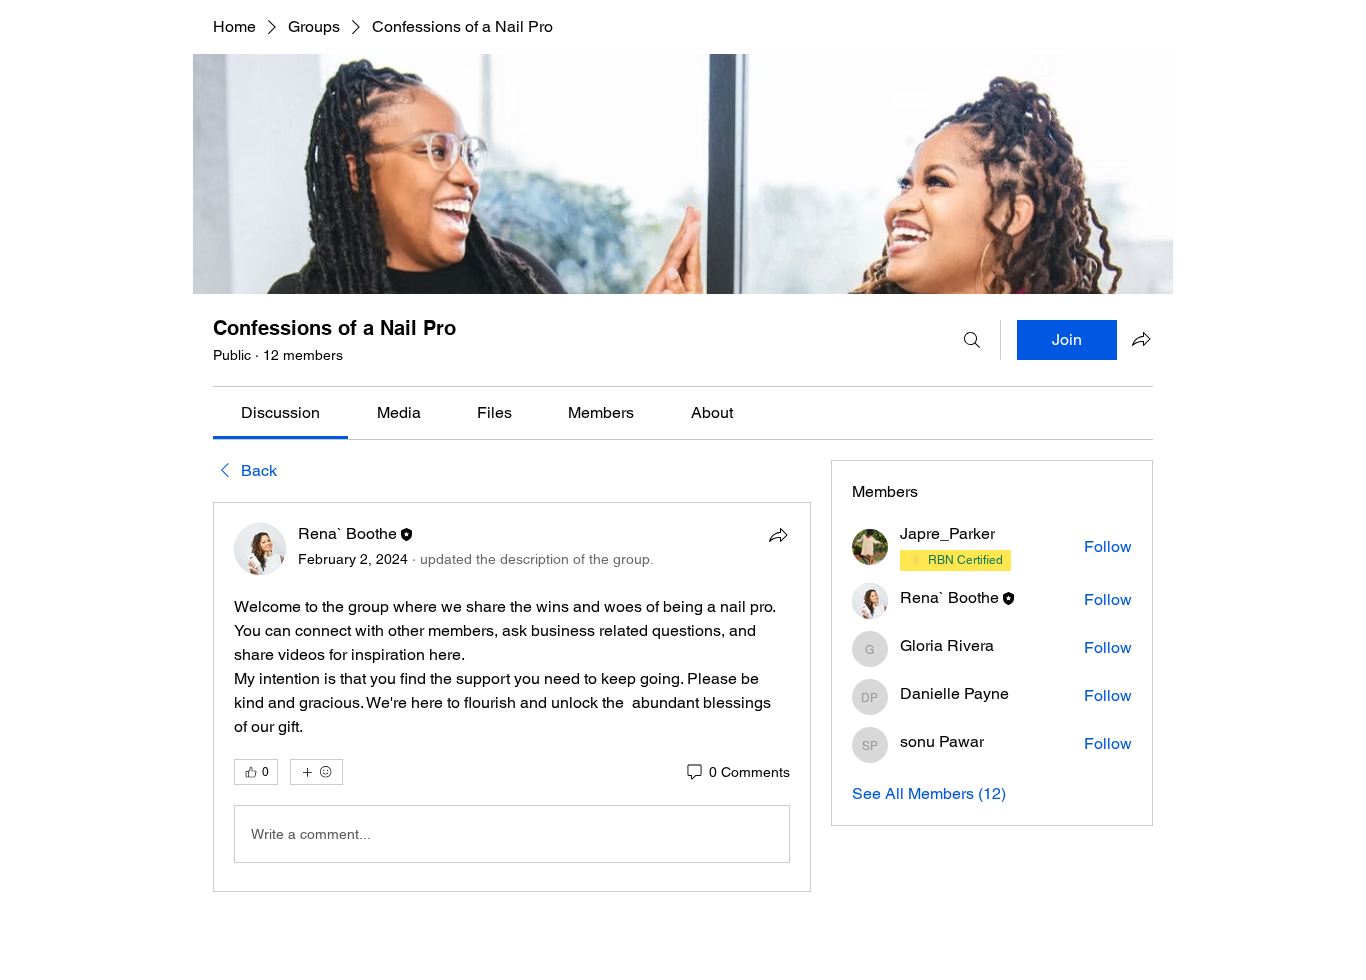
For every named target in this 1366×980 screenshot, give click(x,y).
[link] (280, 412)
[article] (512, 697)
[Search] (972, 340)
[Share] (778, 535)
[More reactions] (316, 772)
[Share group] (1141, 339)
